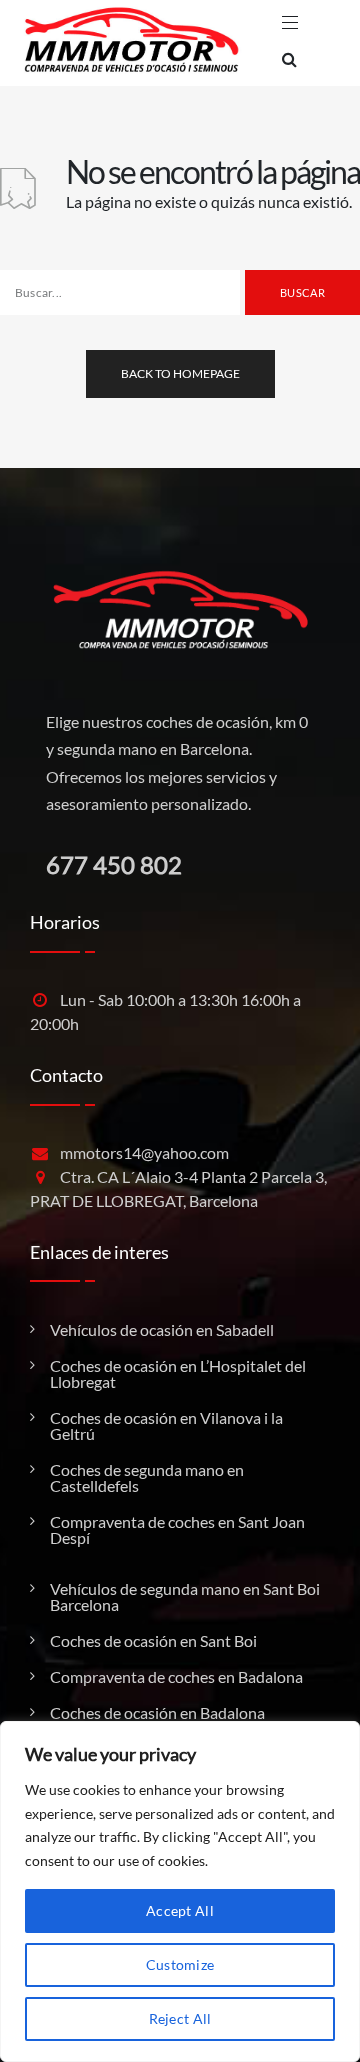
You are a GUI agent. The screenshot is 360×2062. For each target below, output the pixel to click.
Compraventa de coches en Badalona (176, 1677)
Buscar (302, 292)
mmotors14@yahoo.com (144, 1152)
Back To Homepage (180, 373)
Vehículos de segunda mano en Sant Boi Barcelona (185, 1597)
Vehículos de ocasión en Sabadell (162, 1330)
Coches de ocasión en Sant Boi (153, 1641)
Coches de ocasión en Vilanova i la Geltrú (166, 1426)
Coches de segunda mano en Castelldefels (147, 1478)
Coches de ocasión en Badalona (157, 1713)
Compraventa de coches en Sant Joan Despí (177, 1530)
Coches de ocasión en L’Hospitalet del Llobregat (178, 1374)
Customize (180, 1964)
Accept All (180, 1910)
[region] (180, 1891)
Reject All (180, 2018)
